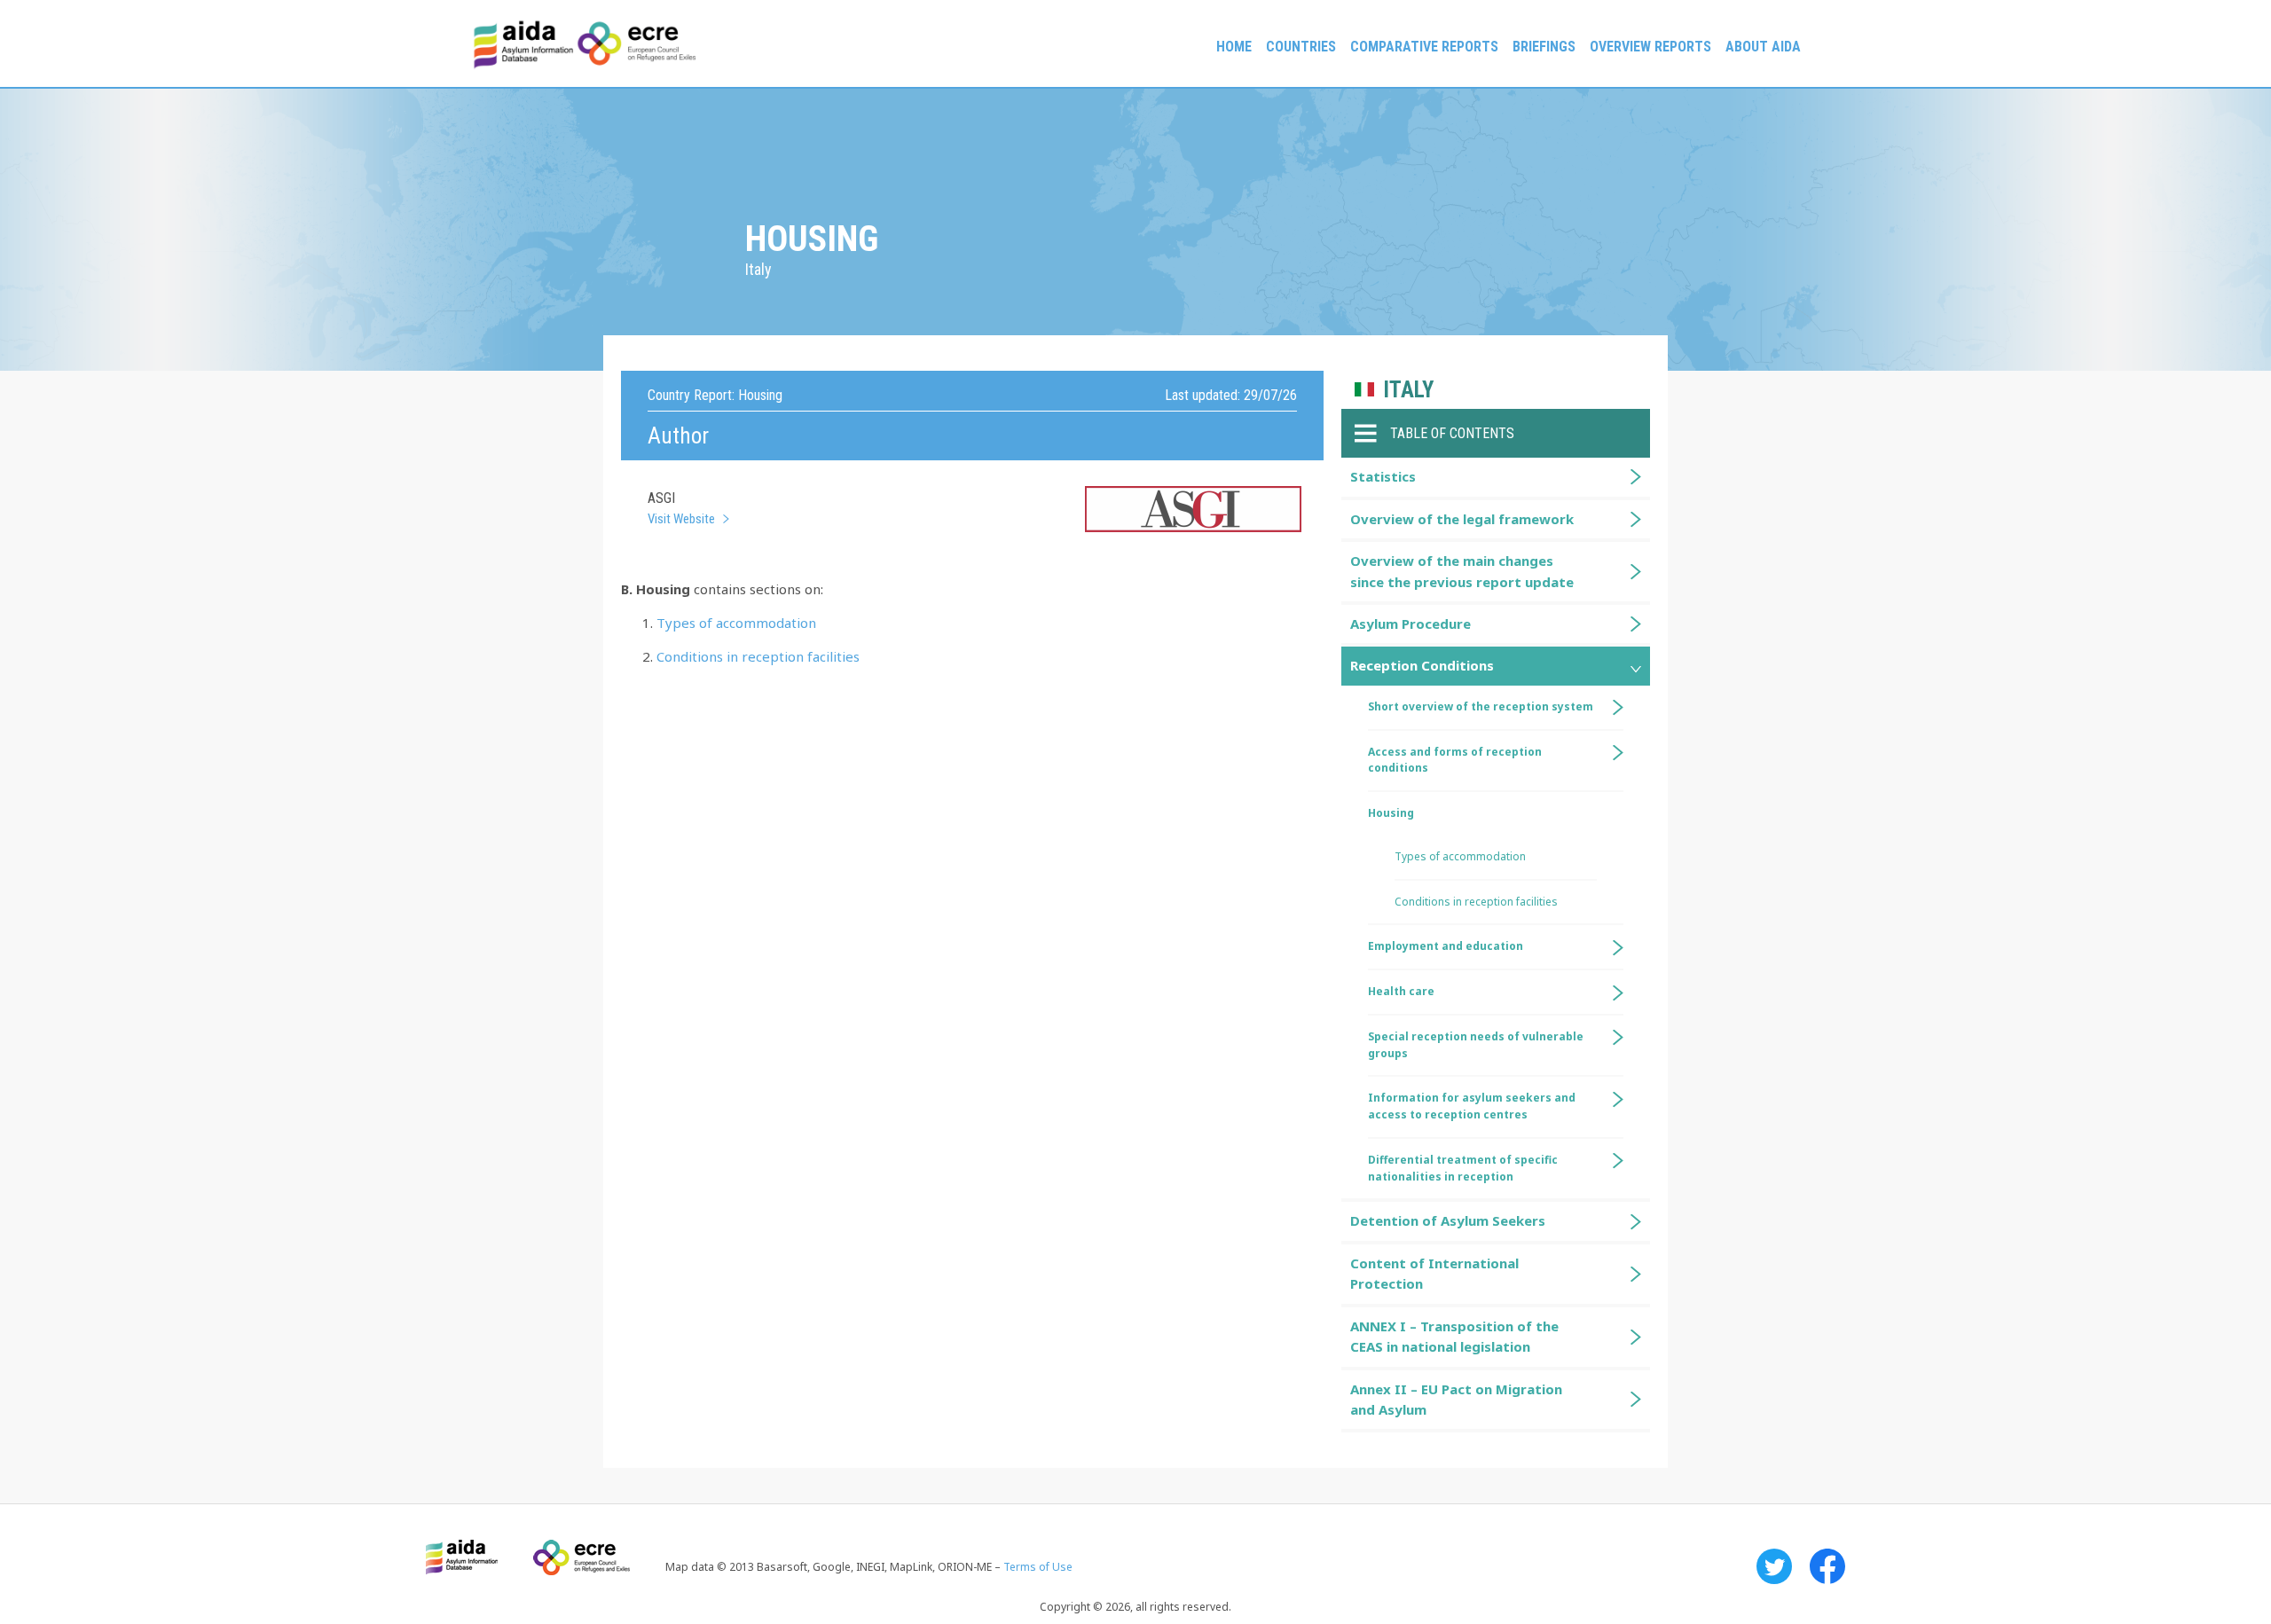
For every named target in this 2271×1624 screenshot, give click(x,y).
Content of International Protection (1434, 1273)
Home (1234, 47)
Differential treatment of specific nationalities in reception (1463, 1168)
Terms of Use (1038, 1567)
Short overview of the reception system (1481, 706)
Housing (1391, 813)
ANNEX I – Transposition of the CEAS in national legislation (1454, 1336)
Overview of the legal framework (1462, 519)
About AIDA (1763, 47)
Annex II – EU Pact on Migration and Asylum (1456, 1399)
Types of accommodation (736, 623)
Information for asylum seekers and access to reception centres (1472, 1106)
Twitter (1774, 1566)
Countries (1301, 47)
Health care (1401, 991)
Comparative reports (1424, 47)
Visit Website (681, 519)
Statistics (1383, 476)
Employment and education (1446, 946)
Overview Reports (1650, 47)
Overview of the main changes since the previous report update (1462, 571)
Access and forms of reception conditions (1455, 760)
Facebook (1827, 1566)
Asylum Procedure (1411, 624)
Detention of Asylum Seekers (1448, 1220)
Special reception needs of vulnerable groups (1476, 1045)
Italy (1408, 390)
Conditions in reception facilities (758, 656)
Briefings (1544, 47)
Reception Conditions (1422, 665)
